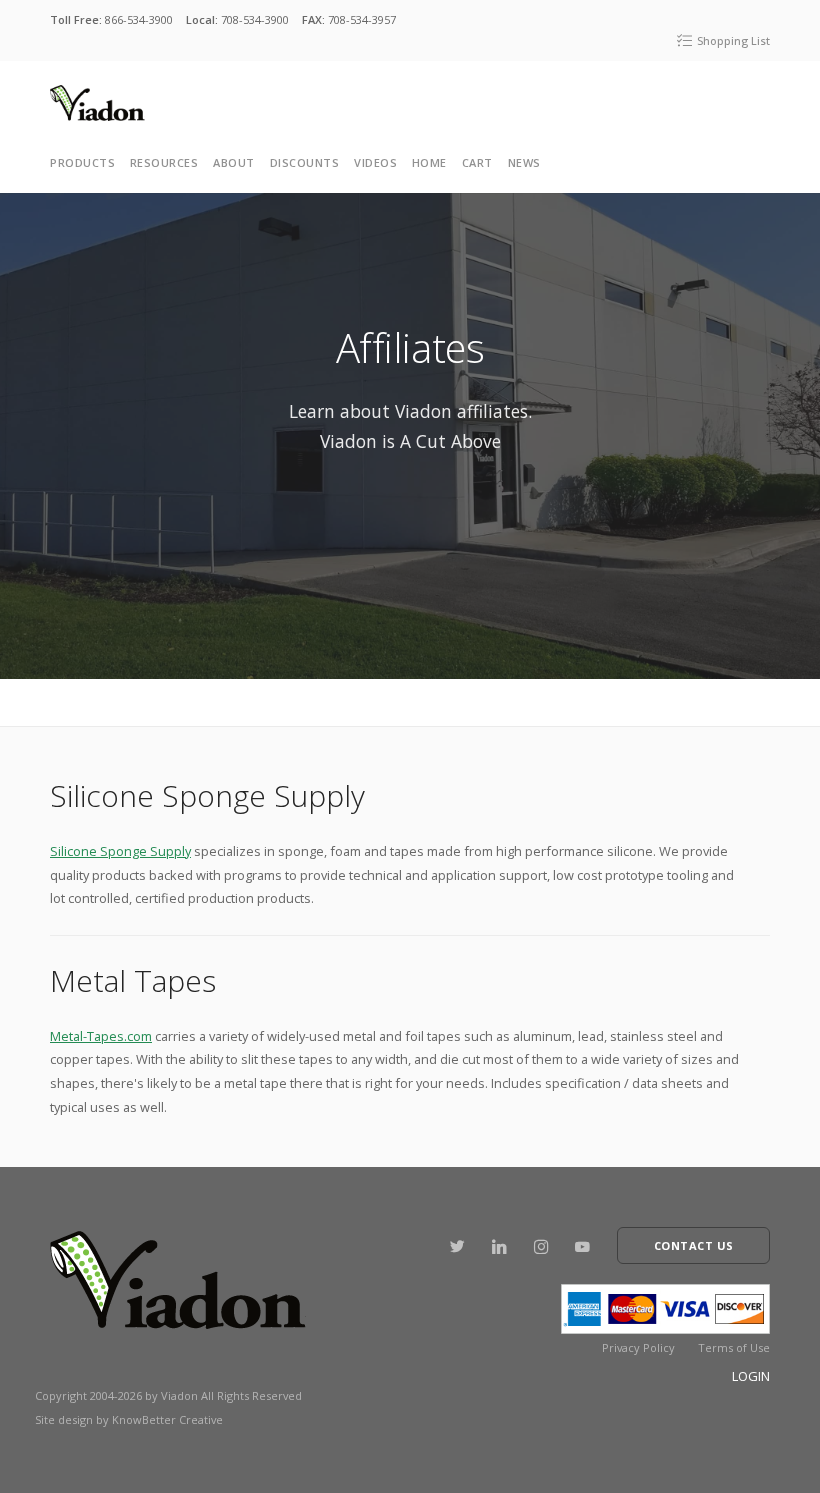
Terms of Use (734, 1347)
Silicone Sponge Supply (120, 851)
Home (429, 162)
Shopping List (732, 40)
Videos (375, 162)
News (524, 162)
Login (751, 1376)
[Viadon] (97, 102)
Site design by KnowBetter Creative (129, 1419)
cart (477, 162)
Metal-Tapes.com (101, 1036)
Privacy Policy (638, 1347)
